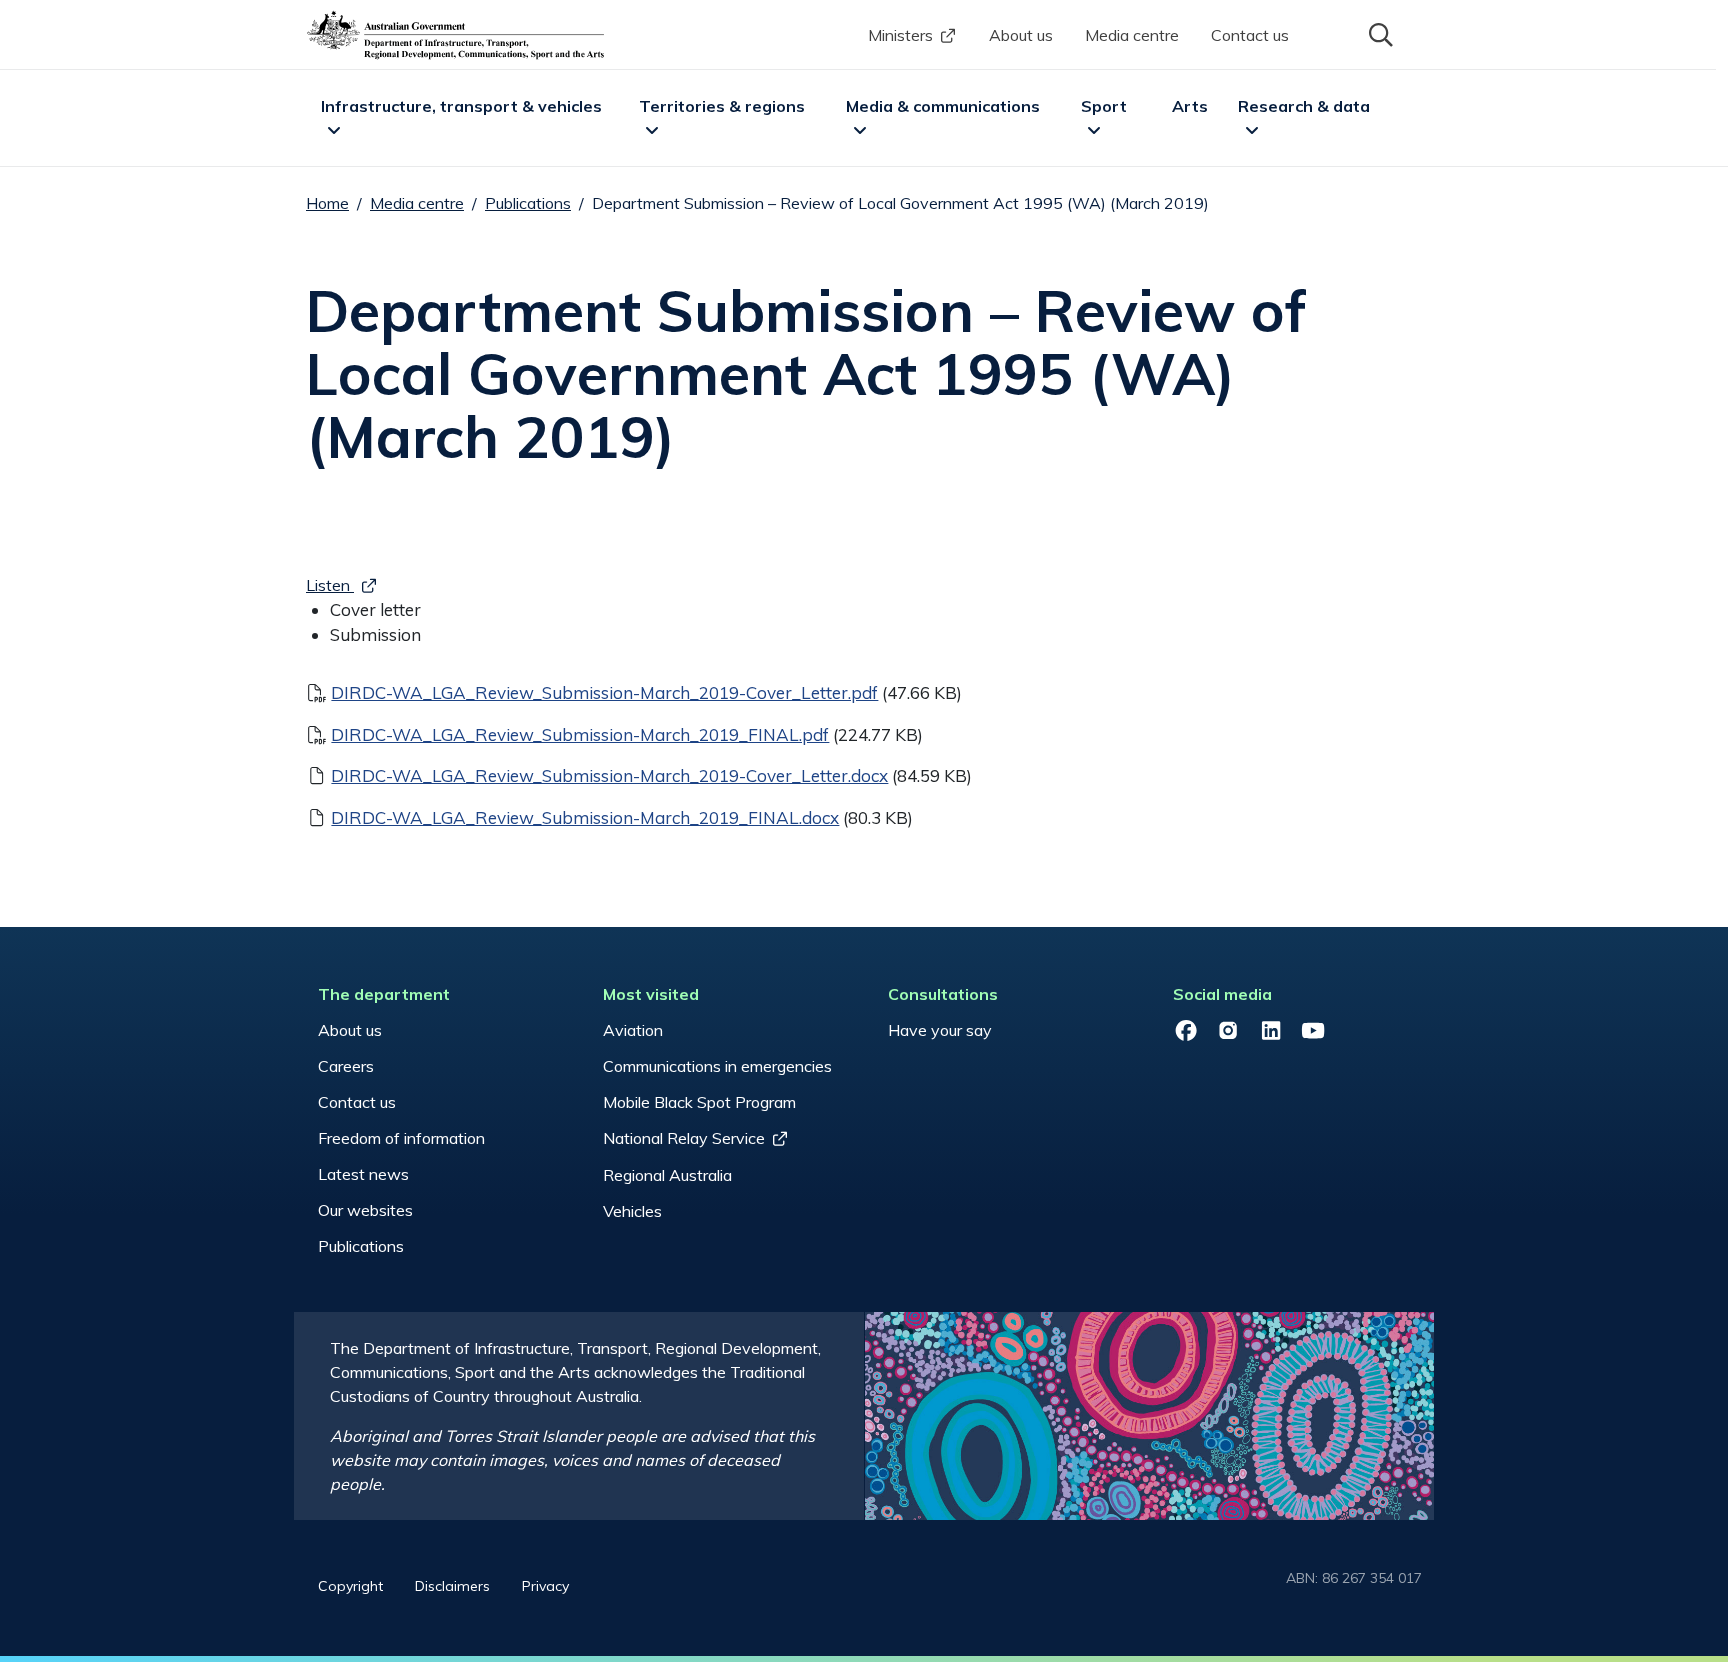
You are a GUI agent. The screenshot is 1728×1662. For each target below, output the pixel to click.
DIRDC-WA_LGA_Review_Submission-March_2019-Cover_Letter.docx (609, 775)
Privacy (545, 1586)
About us (1021, 35)
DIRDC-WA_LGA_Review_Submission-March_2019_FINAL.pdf (580, 734)
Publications (528, 203)
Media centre (1132, 35)
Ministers (900, 35)
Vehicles (632, 1211)
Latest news (363, 1174)
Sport (1104, 106)
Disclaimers (452, 1586)
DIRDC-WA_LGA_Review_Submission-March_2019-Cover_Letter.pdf (604, 692)
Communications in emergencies (717, 1066)
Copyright (350, 1586)
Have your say (940, 1030)
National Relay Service (684, 1138)
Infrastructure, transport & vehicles (461, 106)
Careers (346, 1066)
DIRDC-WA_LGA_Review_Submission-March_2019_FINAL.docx (585, 817)
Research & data (1304, 106)
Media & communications (943, 106)
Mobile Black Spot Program (699, 1102)
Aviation (633, 1030)
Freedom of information (401, 1138)
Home (327, 203)
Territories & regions (722, 106)
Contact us (1250, 35)
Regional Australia (667, 1175)
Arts (1190, 106)
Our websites (365, 1210)
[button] (1379, 33)
